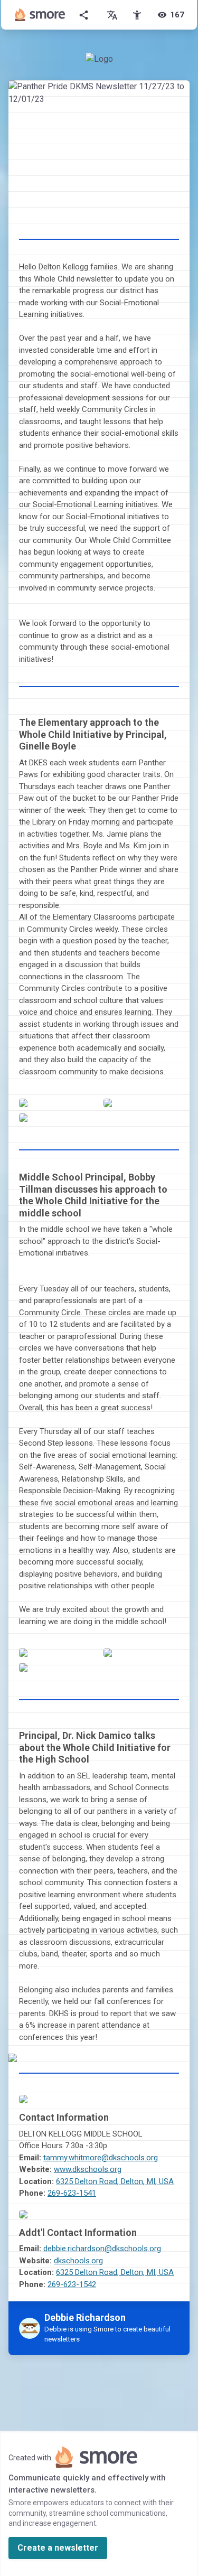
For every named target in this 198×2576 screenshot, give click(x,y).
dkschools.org (78, 2261)
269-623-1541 (72, 2193)
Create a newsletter (58, 2548)
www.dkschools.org (88, 2169)
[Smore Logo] (40, 15)
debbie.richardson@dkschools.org (102, 2249)
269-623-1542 (72, 2284)
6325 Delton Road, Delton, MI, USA (115, 2181)
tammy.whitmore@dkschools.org (101, 2158)
